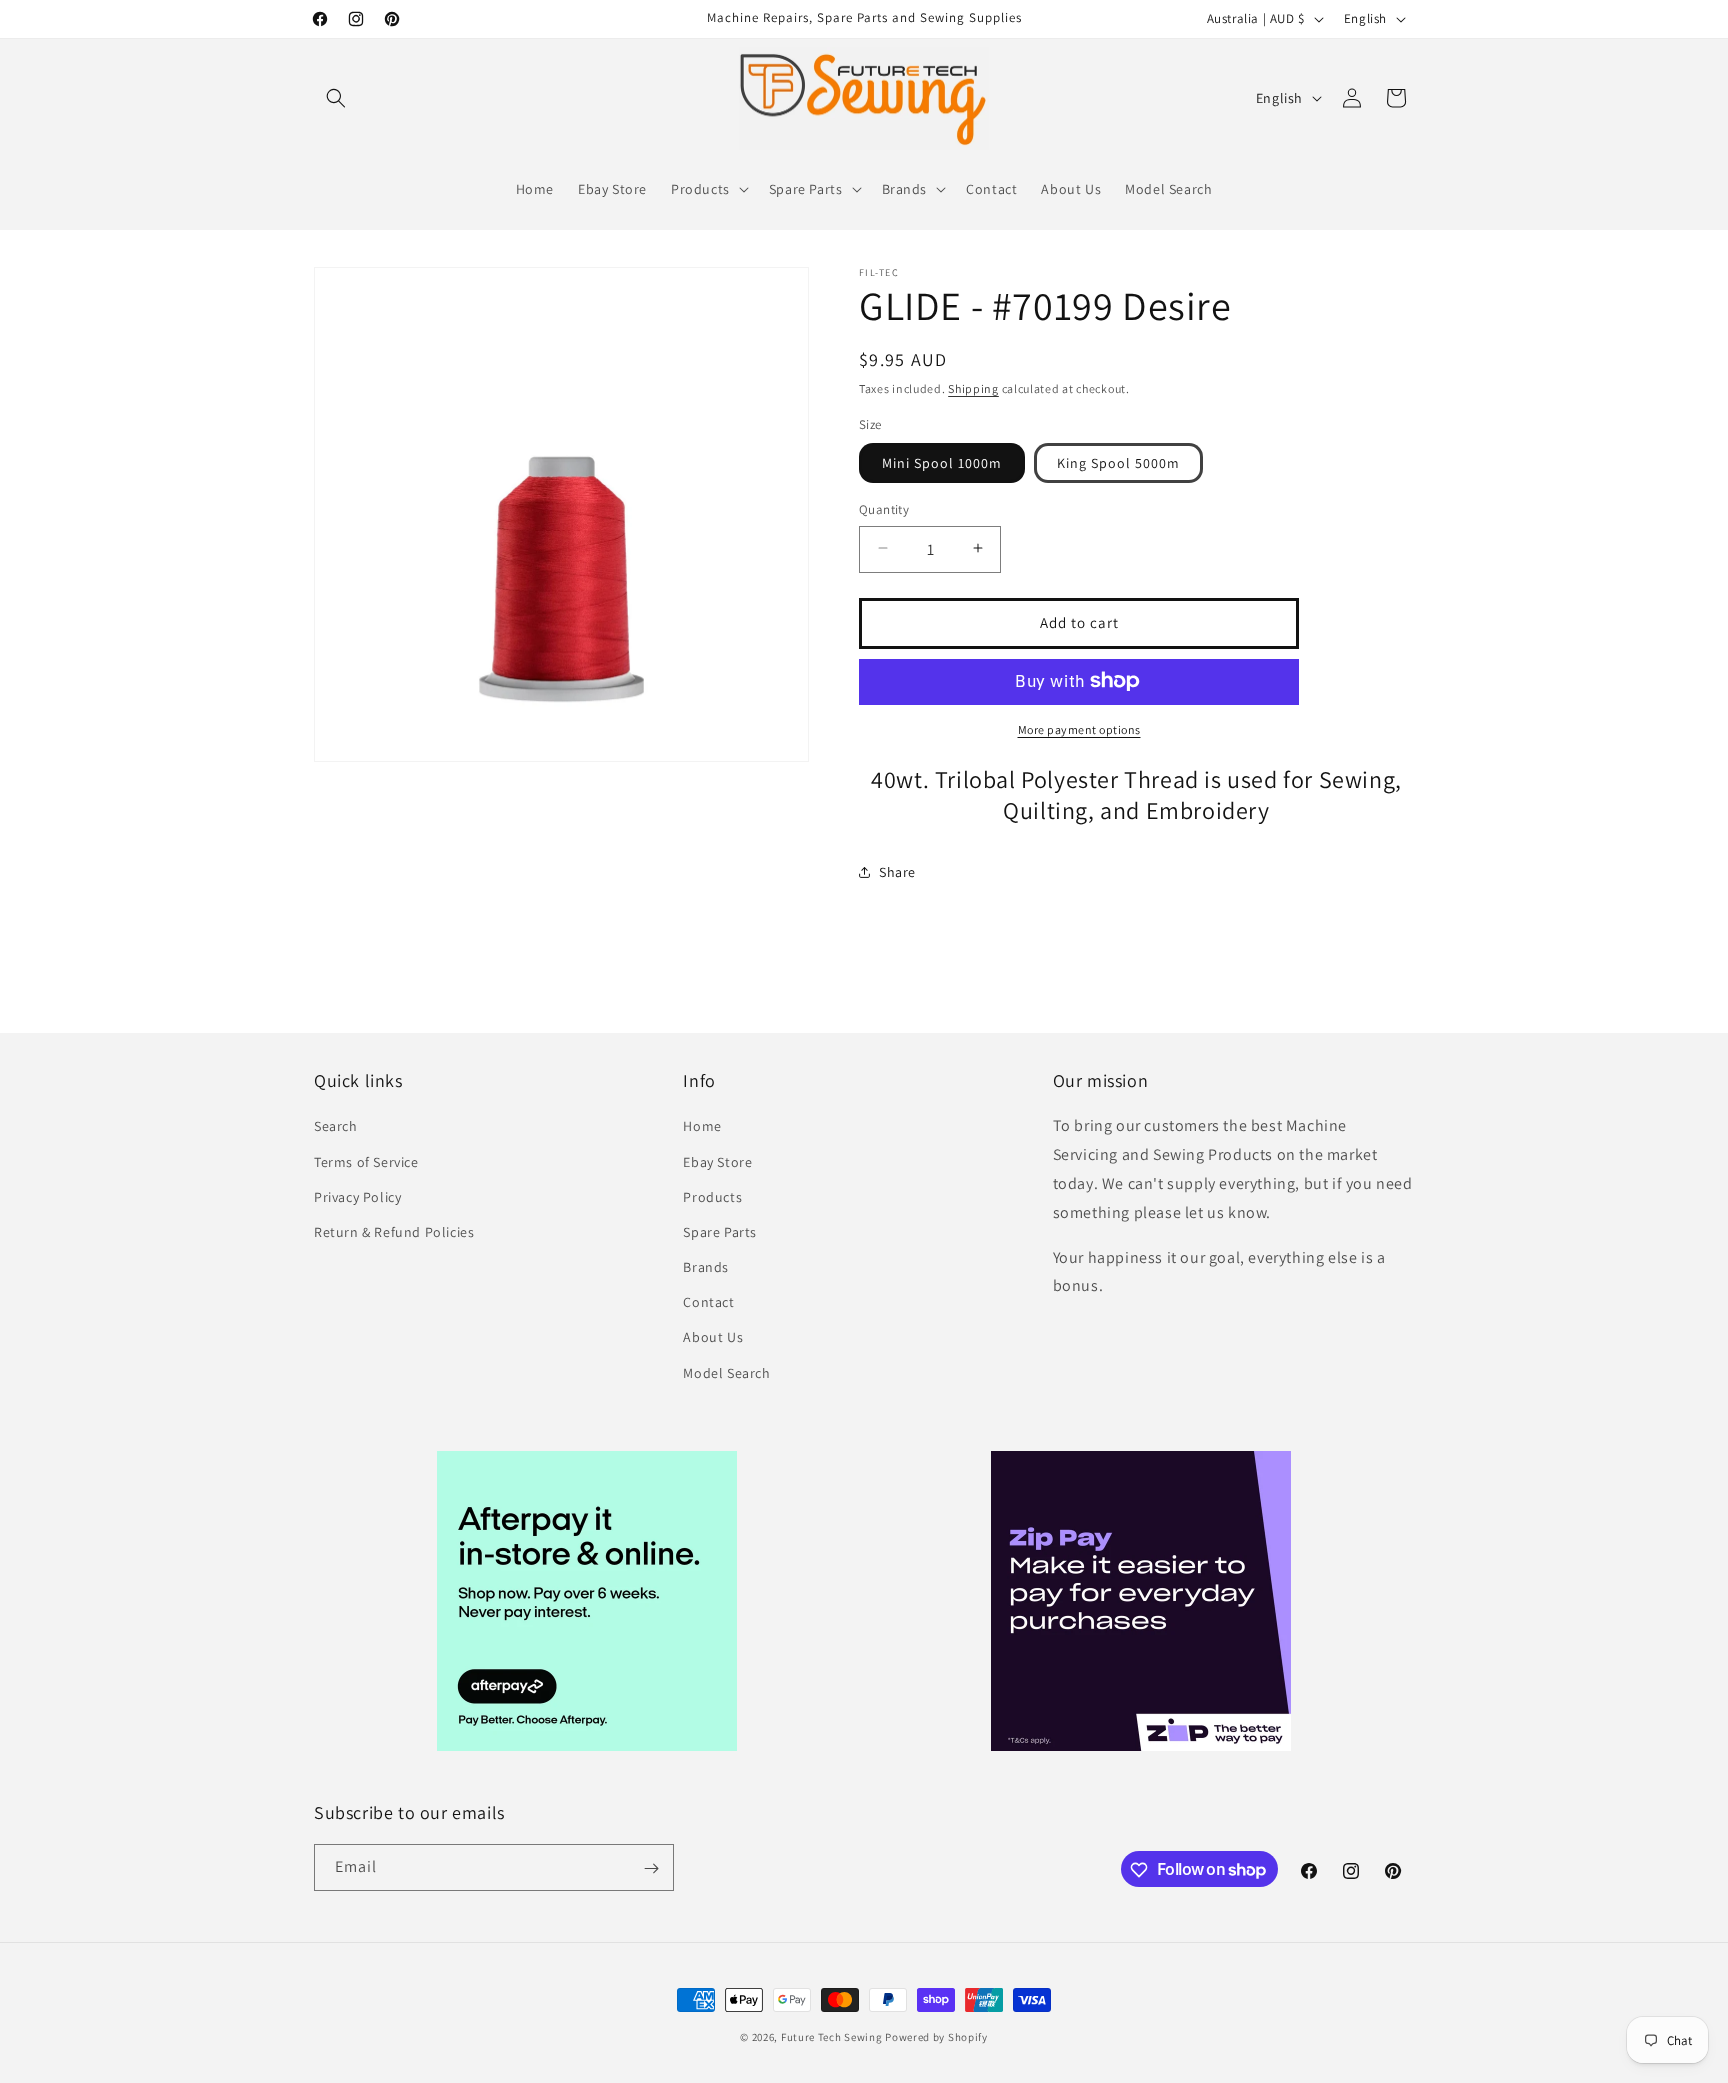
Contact (708, 1303)
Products (712, 1197)
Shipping (973, 388)
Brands (706, 1267)
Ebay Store (717, 1162)
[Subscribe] (651, 1868)
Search (336, 1127)
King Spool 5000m (1118, 462)
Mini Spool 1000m (942, 462)
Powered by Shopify (936, 2037)
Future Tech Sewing (832, 2037)
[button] (336, 98)
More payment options (1079, 728)
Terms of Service (366, 1162)
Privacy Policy (357, 1197)
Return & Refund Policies (394, 1232)
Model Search (726, 1373)
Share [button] (897, 872)
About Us (713, 1338)
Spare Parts (720, 1232)
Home (702, 1127)
